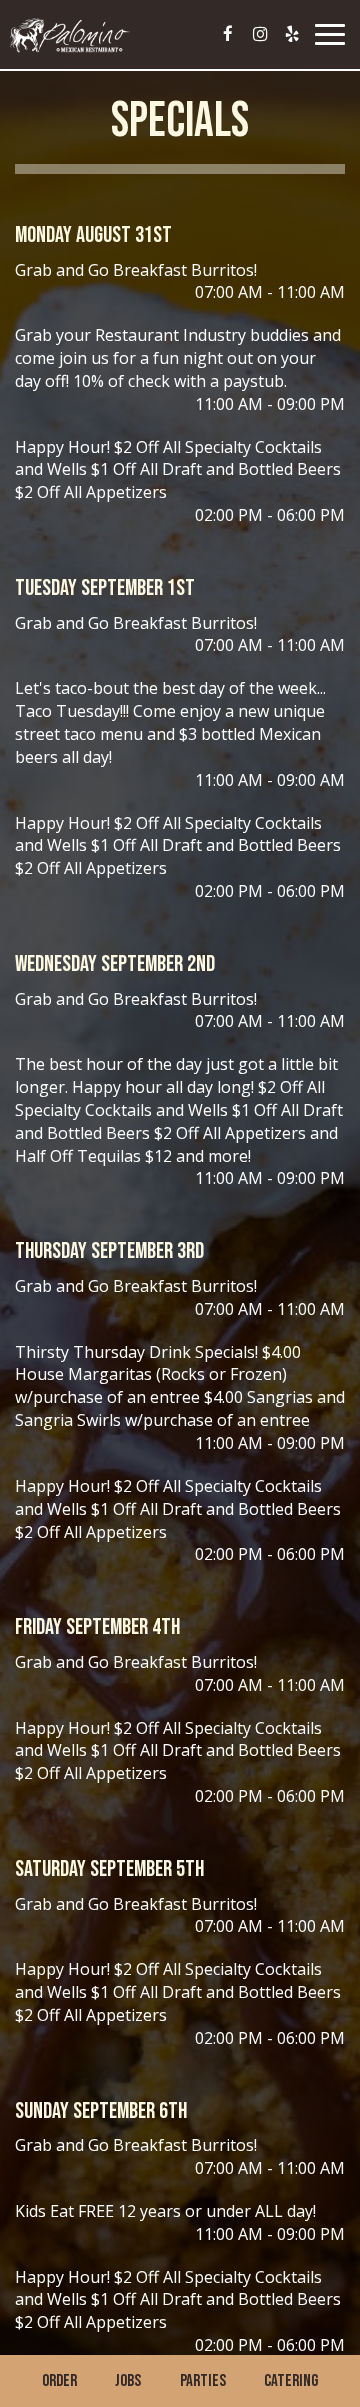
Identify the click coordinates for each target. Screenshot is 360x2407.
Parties (203, 2381)
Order (59, 2381)
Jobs (128, 2381)
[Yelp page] (292, 34)
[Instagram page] (260, 34)
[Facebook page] (228, 34)
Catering (291, 2381)
